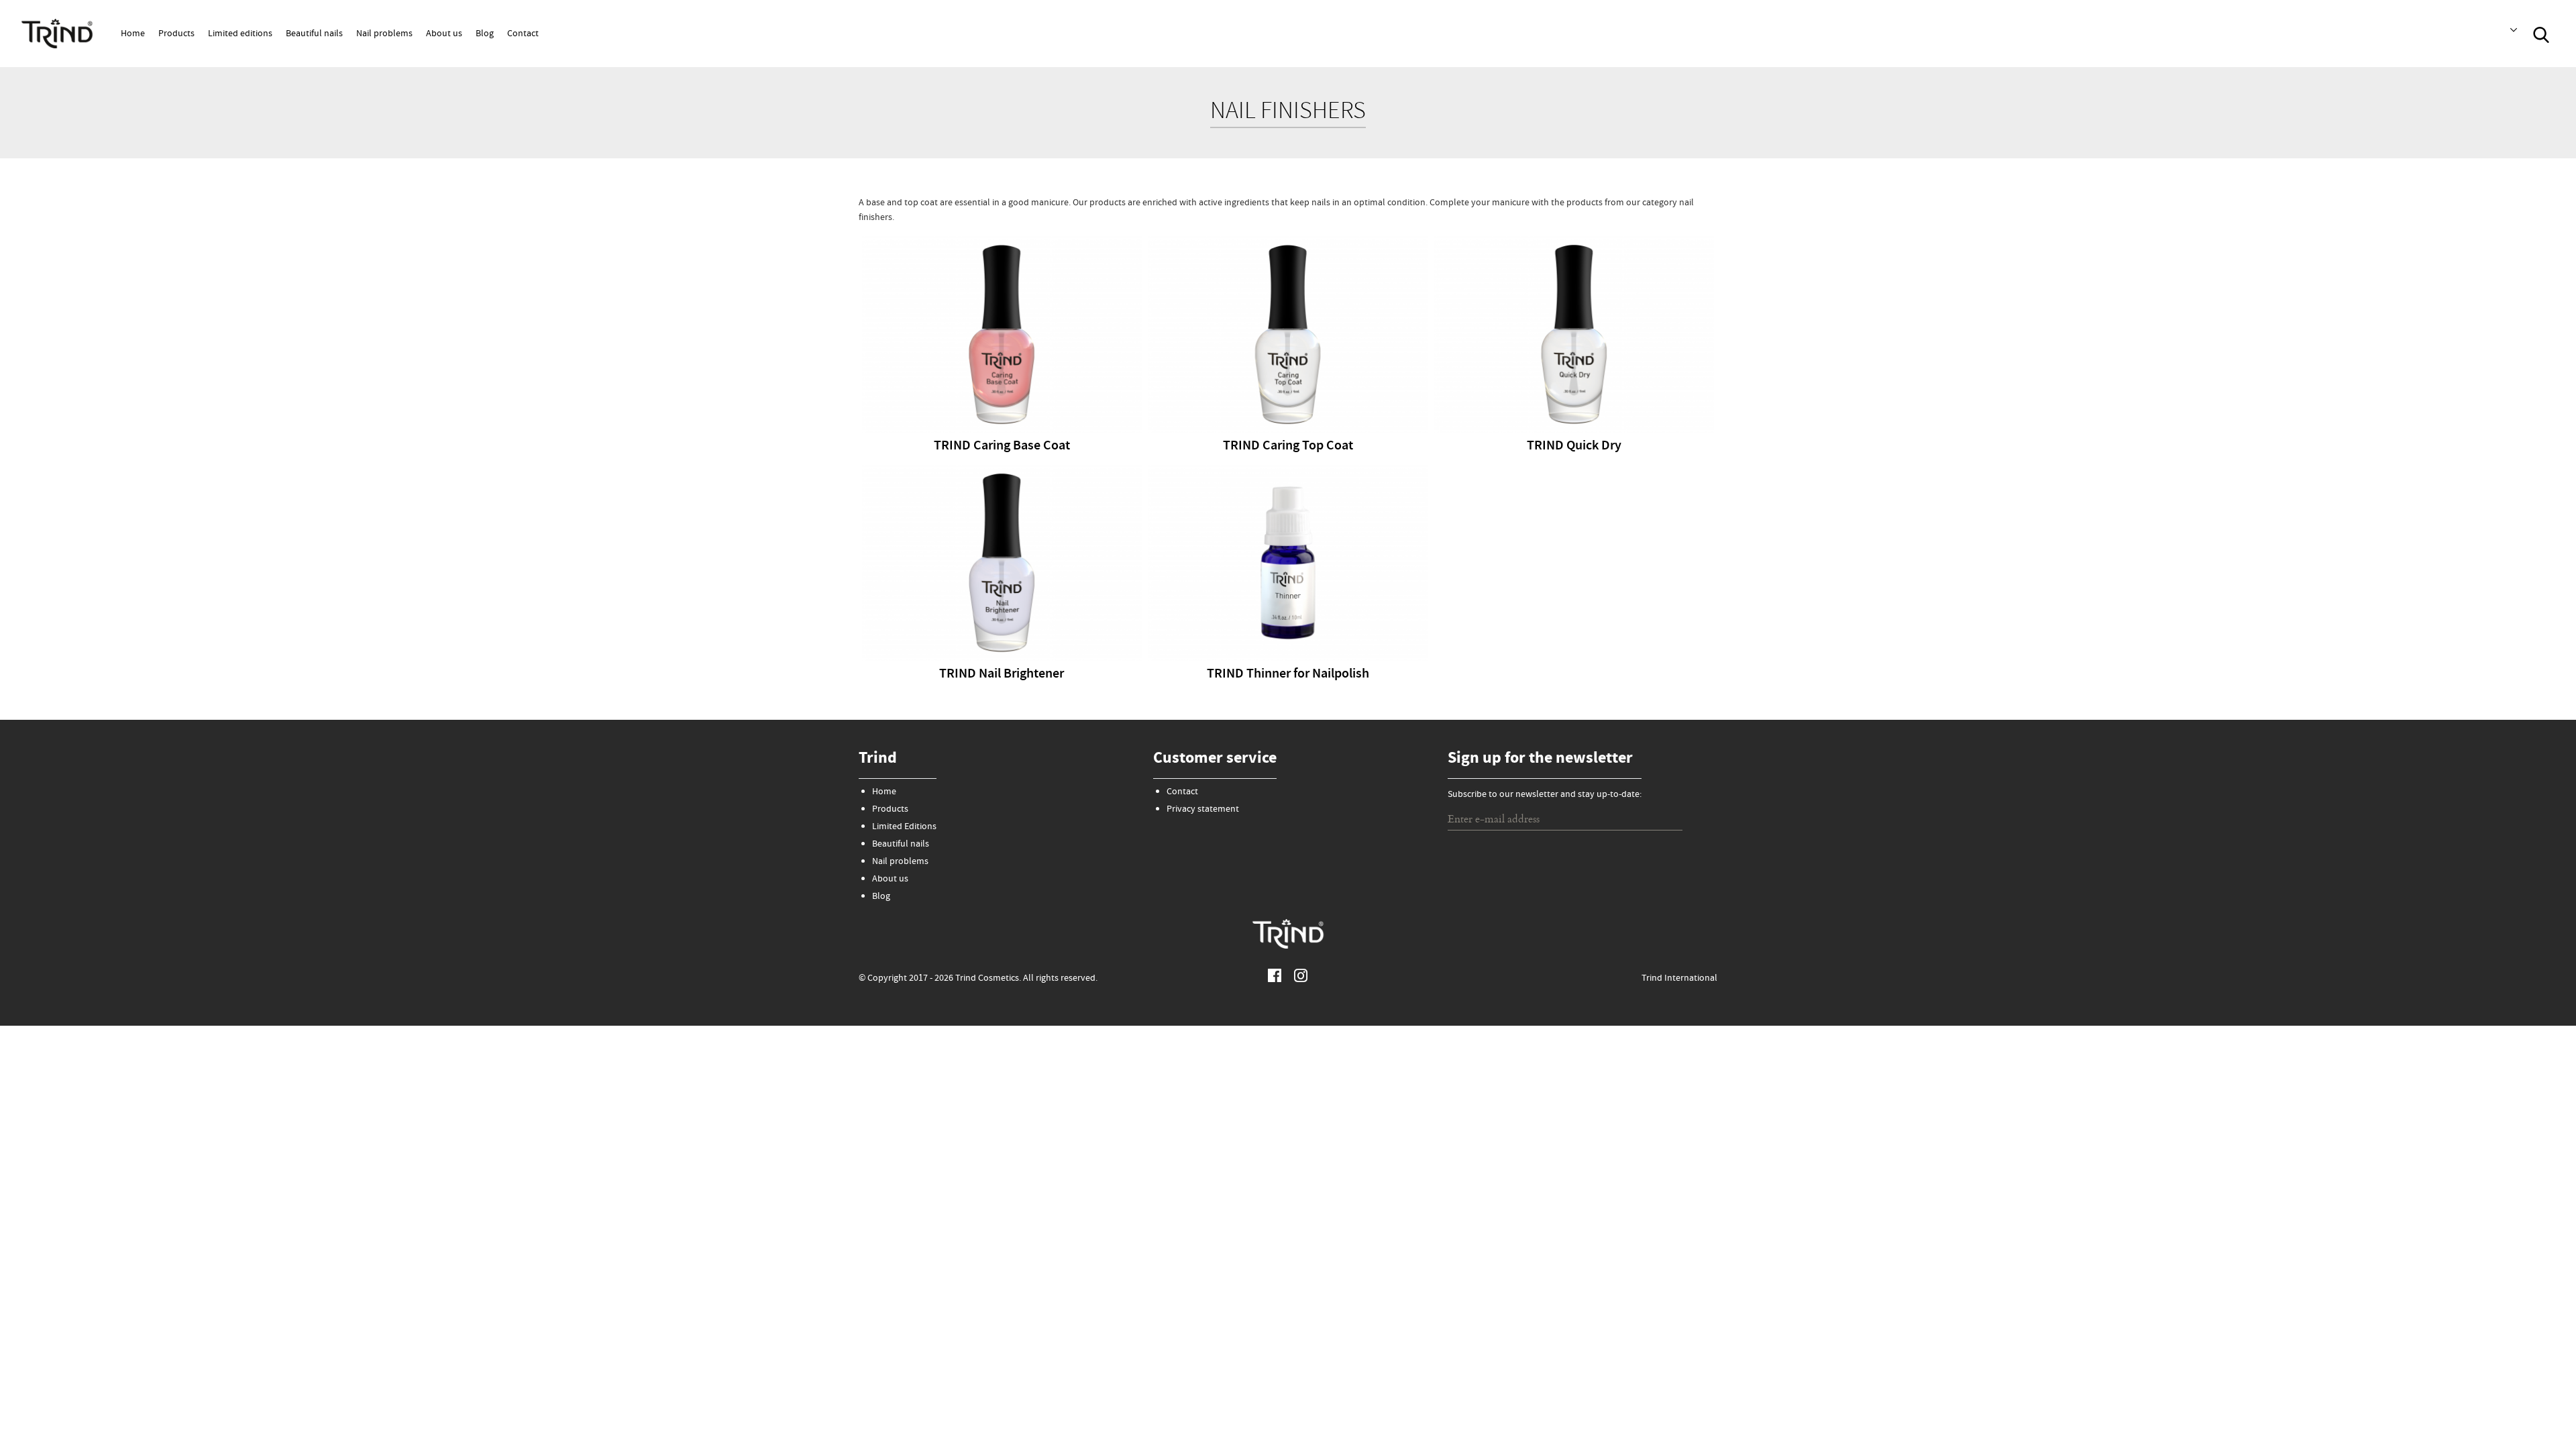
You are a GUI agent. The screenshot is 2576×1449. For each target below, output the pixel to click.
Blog (485, 34)
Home (133, 34)
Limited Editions (904, 827)
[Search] (2541, 34)
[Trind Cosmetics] (57, 33)
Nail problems (384, 34)
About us (444, 34)
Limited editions (240, 34)
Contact (523, 34)
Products (176, 34)
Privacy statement (1203, 810)
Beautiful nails (314, 34)
